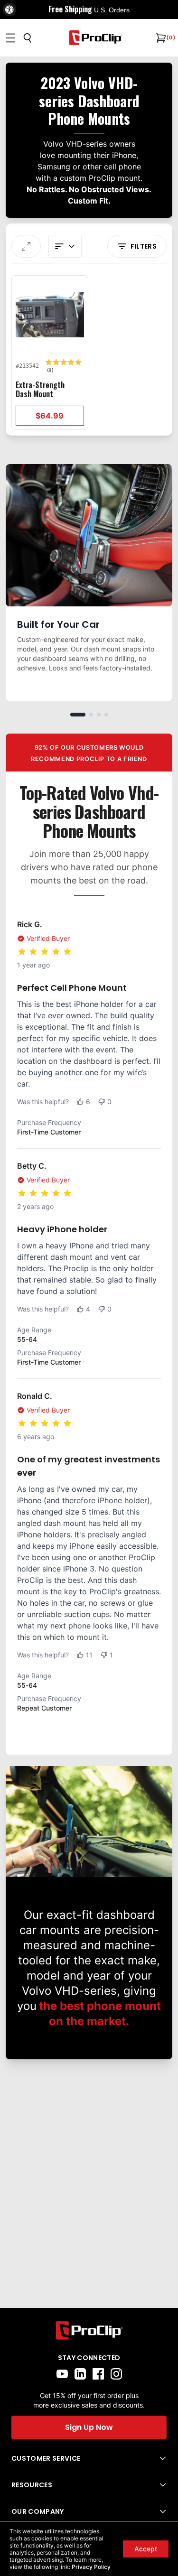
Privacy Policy (91, 2567)
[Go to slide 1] (78, 715)
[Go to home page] (89, 2330)
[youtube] (62, 2374)
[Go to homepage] (96, 38)
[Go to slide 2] (91, 715)
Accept (146, 2549)
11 (89, 1655)
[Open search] (28, 38)
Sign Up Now (89, 2427)
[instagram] (116, 2374)
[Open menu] (10, 38)
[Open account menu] (65, 246)
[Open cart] (160, 38)
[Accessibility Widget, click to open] (9, 9)
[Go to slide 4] (106, 715)
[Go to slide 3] (99, 715)
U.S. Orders (112, 10)
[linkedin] (80, 2374)
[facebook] (98, 2374)
